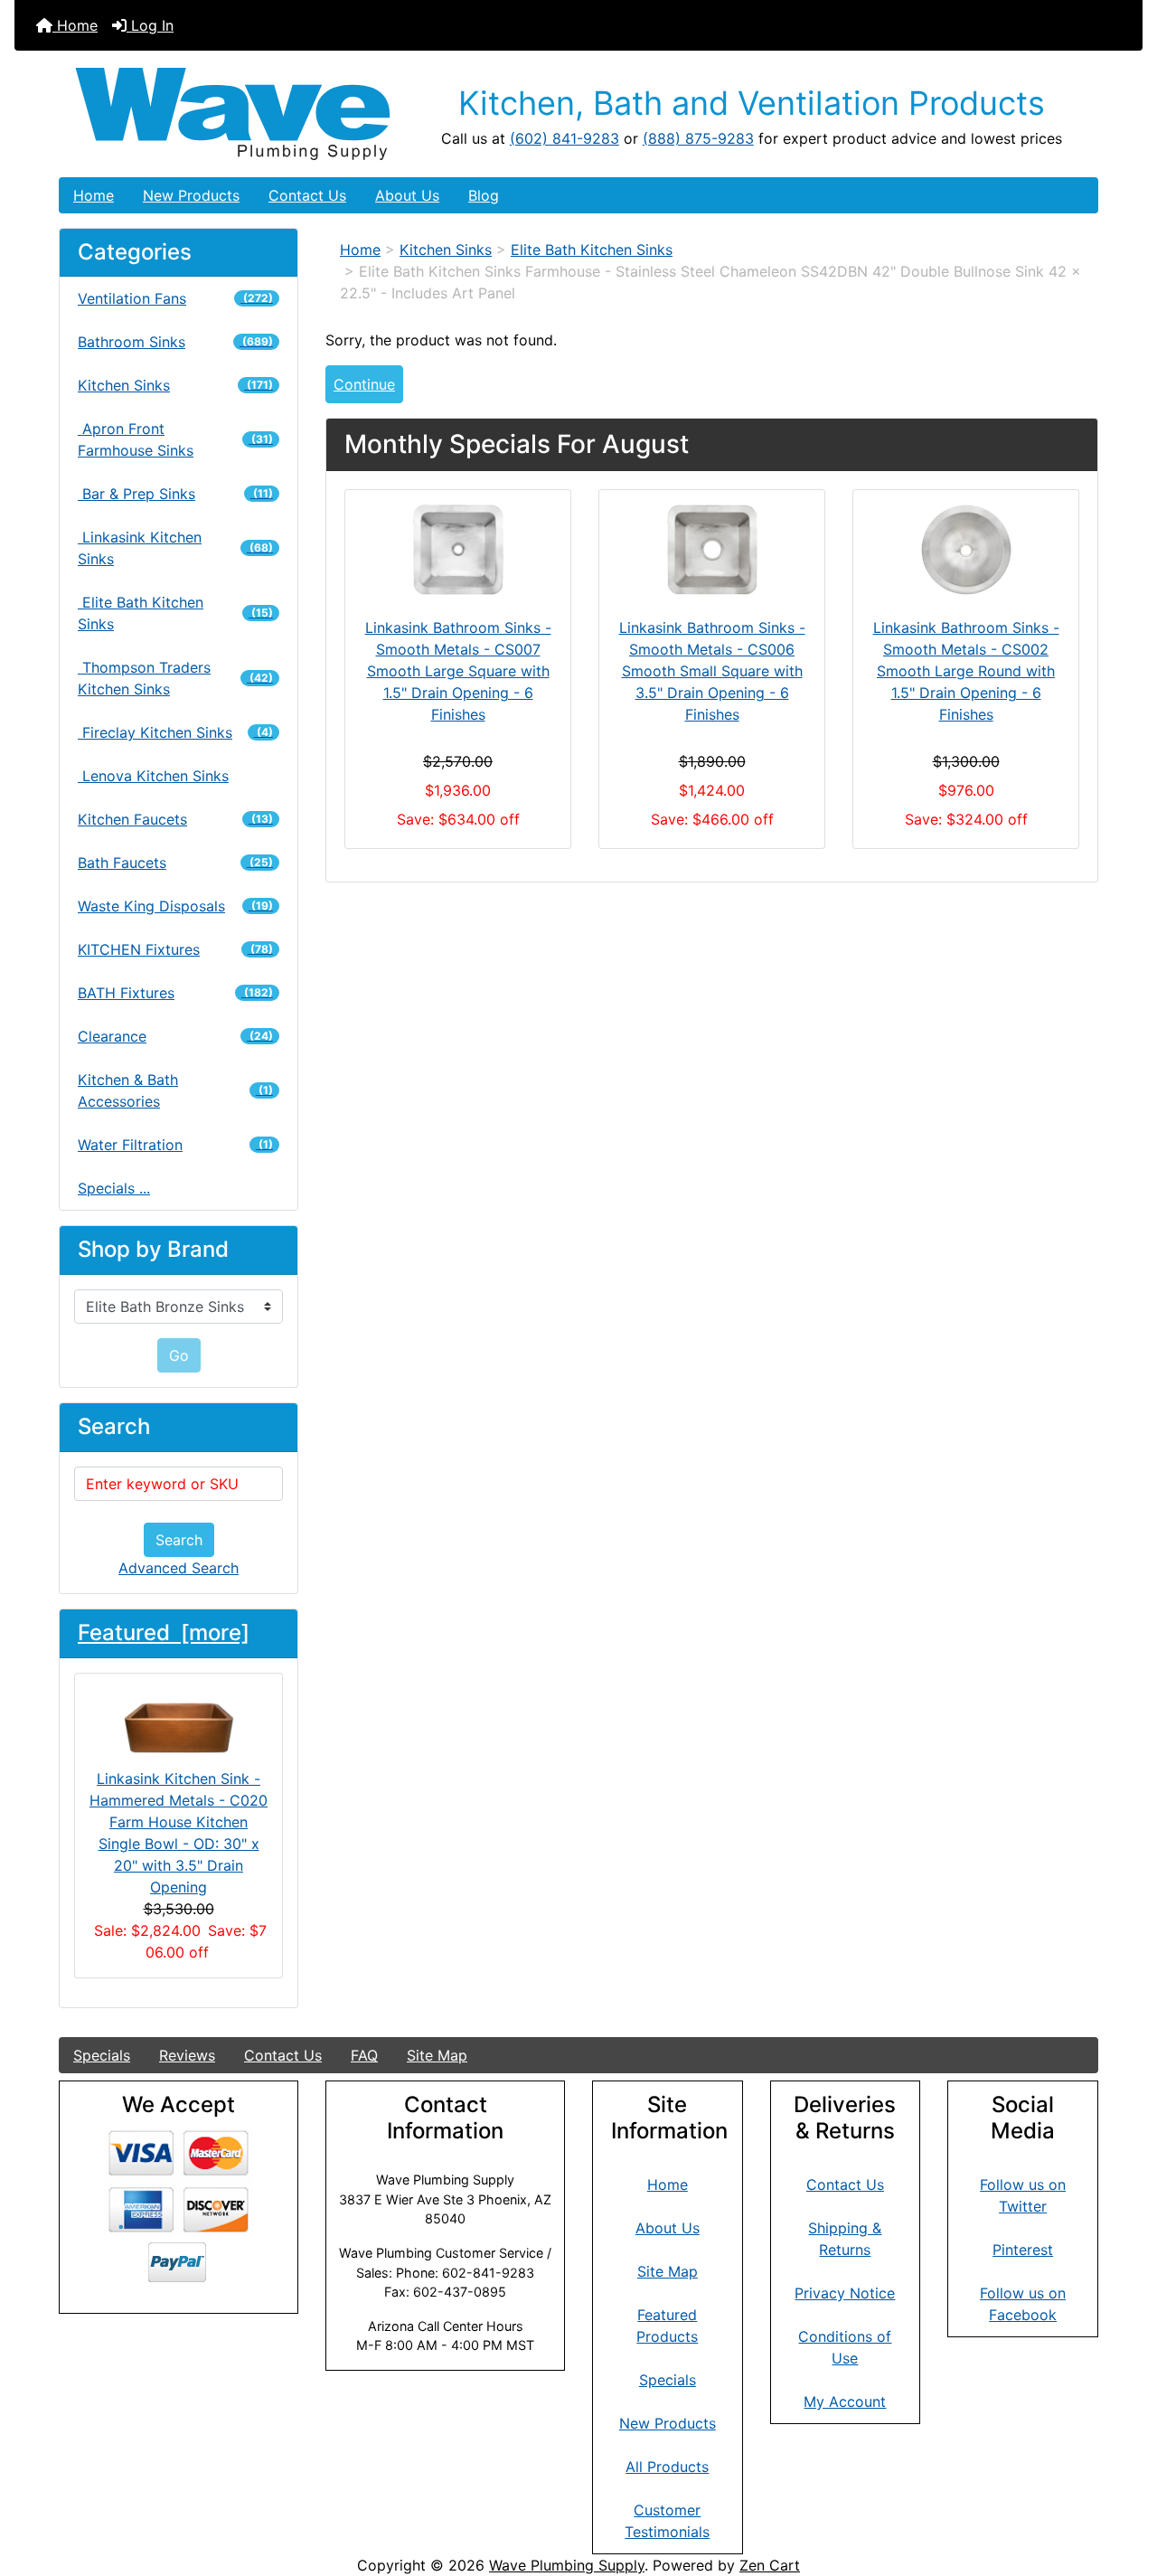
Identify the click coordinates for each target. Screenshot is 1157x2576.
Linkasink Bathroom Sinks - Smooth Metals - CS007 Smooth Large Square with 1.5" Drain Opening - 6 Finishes (458, 671)
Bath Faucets (175, 863)
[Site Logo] (233, 114)
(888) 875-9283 (698, 138)
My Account (845, 2401)
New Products (191, 195)
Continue (364, 384)
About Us (407, 195)
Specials (102, 2055)
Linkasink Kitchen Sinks (175, 548)
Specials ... (114, 1188)
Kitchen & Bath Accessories (175, 1090)
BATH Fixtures (175, 993)
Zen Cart (770, 2565)
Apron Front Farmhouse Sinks (175, 439)
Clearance (175, 1036)
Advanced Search (179, 1568)
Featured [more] (164, 1632)
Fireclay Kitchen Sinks (175, 732)
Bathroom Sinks (175, 342)
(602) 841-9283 (564, 138)
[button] (1124, 2486)
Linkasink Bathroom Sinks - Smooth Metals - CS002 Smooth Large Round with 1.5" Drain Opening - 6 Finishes (966, 671)
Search (179, 1540)
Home (75, 25)
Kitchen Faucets (175, 819)
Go (179, 1355)
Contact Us (307, 195)
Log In (150, 25)
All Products (667, 2467)
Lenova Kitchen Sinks (153, 776)
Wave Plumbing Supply (567, 2565)
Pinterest (1023, 2250)
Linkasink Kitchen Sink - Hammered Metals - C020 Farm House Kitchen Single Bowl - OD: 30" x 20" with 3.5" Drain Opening (179, 1833)
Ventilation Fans (175, 298)
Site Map (437, 2055)
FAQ (364, 2055)
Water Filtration (175, 1145)
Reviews (187, 2055)
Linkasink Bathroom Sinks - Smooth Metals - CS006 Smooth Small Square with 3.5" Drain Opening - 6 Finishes (712, 671)
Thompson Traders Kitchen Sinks (175, 678)
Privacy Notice (845, 2293)
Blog (484, 195)
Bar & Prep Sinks (175, 494)
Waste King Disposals (175, 906)
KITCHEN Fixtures (175, 949)
